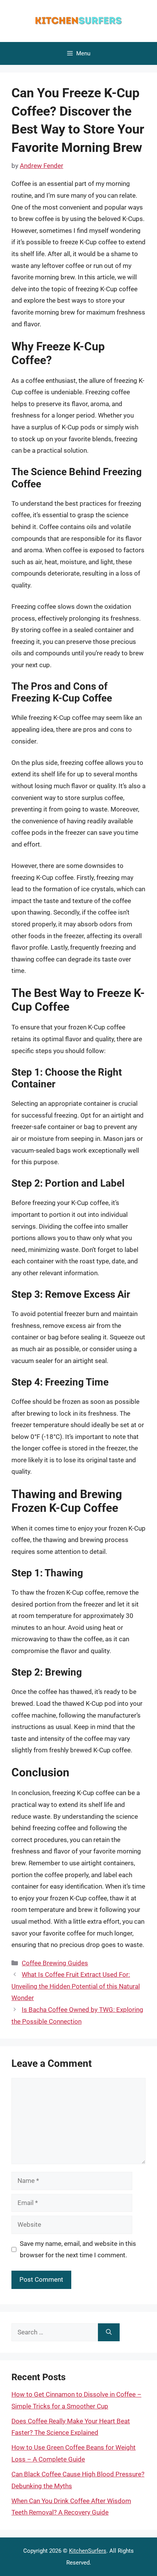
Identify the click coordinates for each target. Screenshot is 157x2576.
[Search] (109, 2332)
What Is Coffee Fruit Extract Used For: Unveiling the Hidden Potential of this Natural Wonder (76, 1986)
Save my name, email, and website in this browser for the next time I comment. (78, 2249)
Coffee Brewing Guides (55, 1963)
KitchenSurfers (88, 2551)
